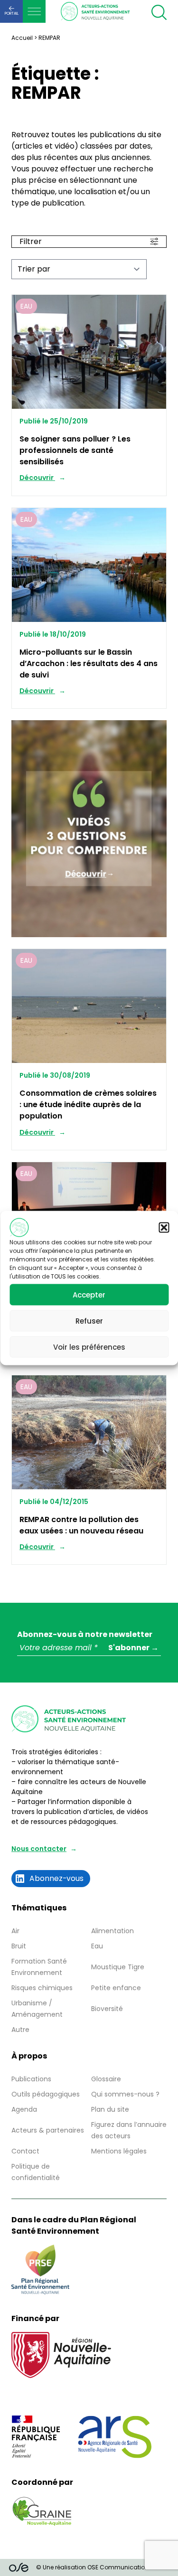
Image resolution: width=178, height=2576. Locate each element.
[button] (164, 1228)
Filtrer (31, 241)
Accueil (22, 38)
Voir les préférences (89, 1347)
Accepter (89, 1294)
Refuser (89, 1321)
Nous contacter (39, 1849)
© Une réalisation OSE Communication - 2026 (103, 2567)
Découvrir (37, 478)
